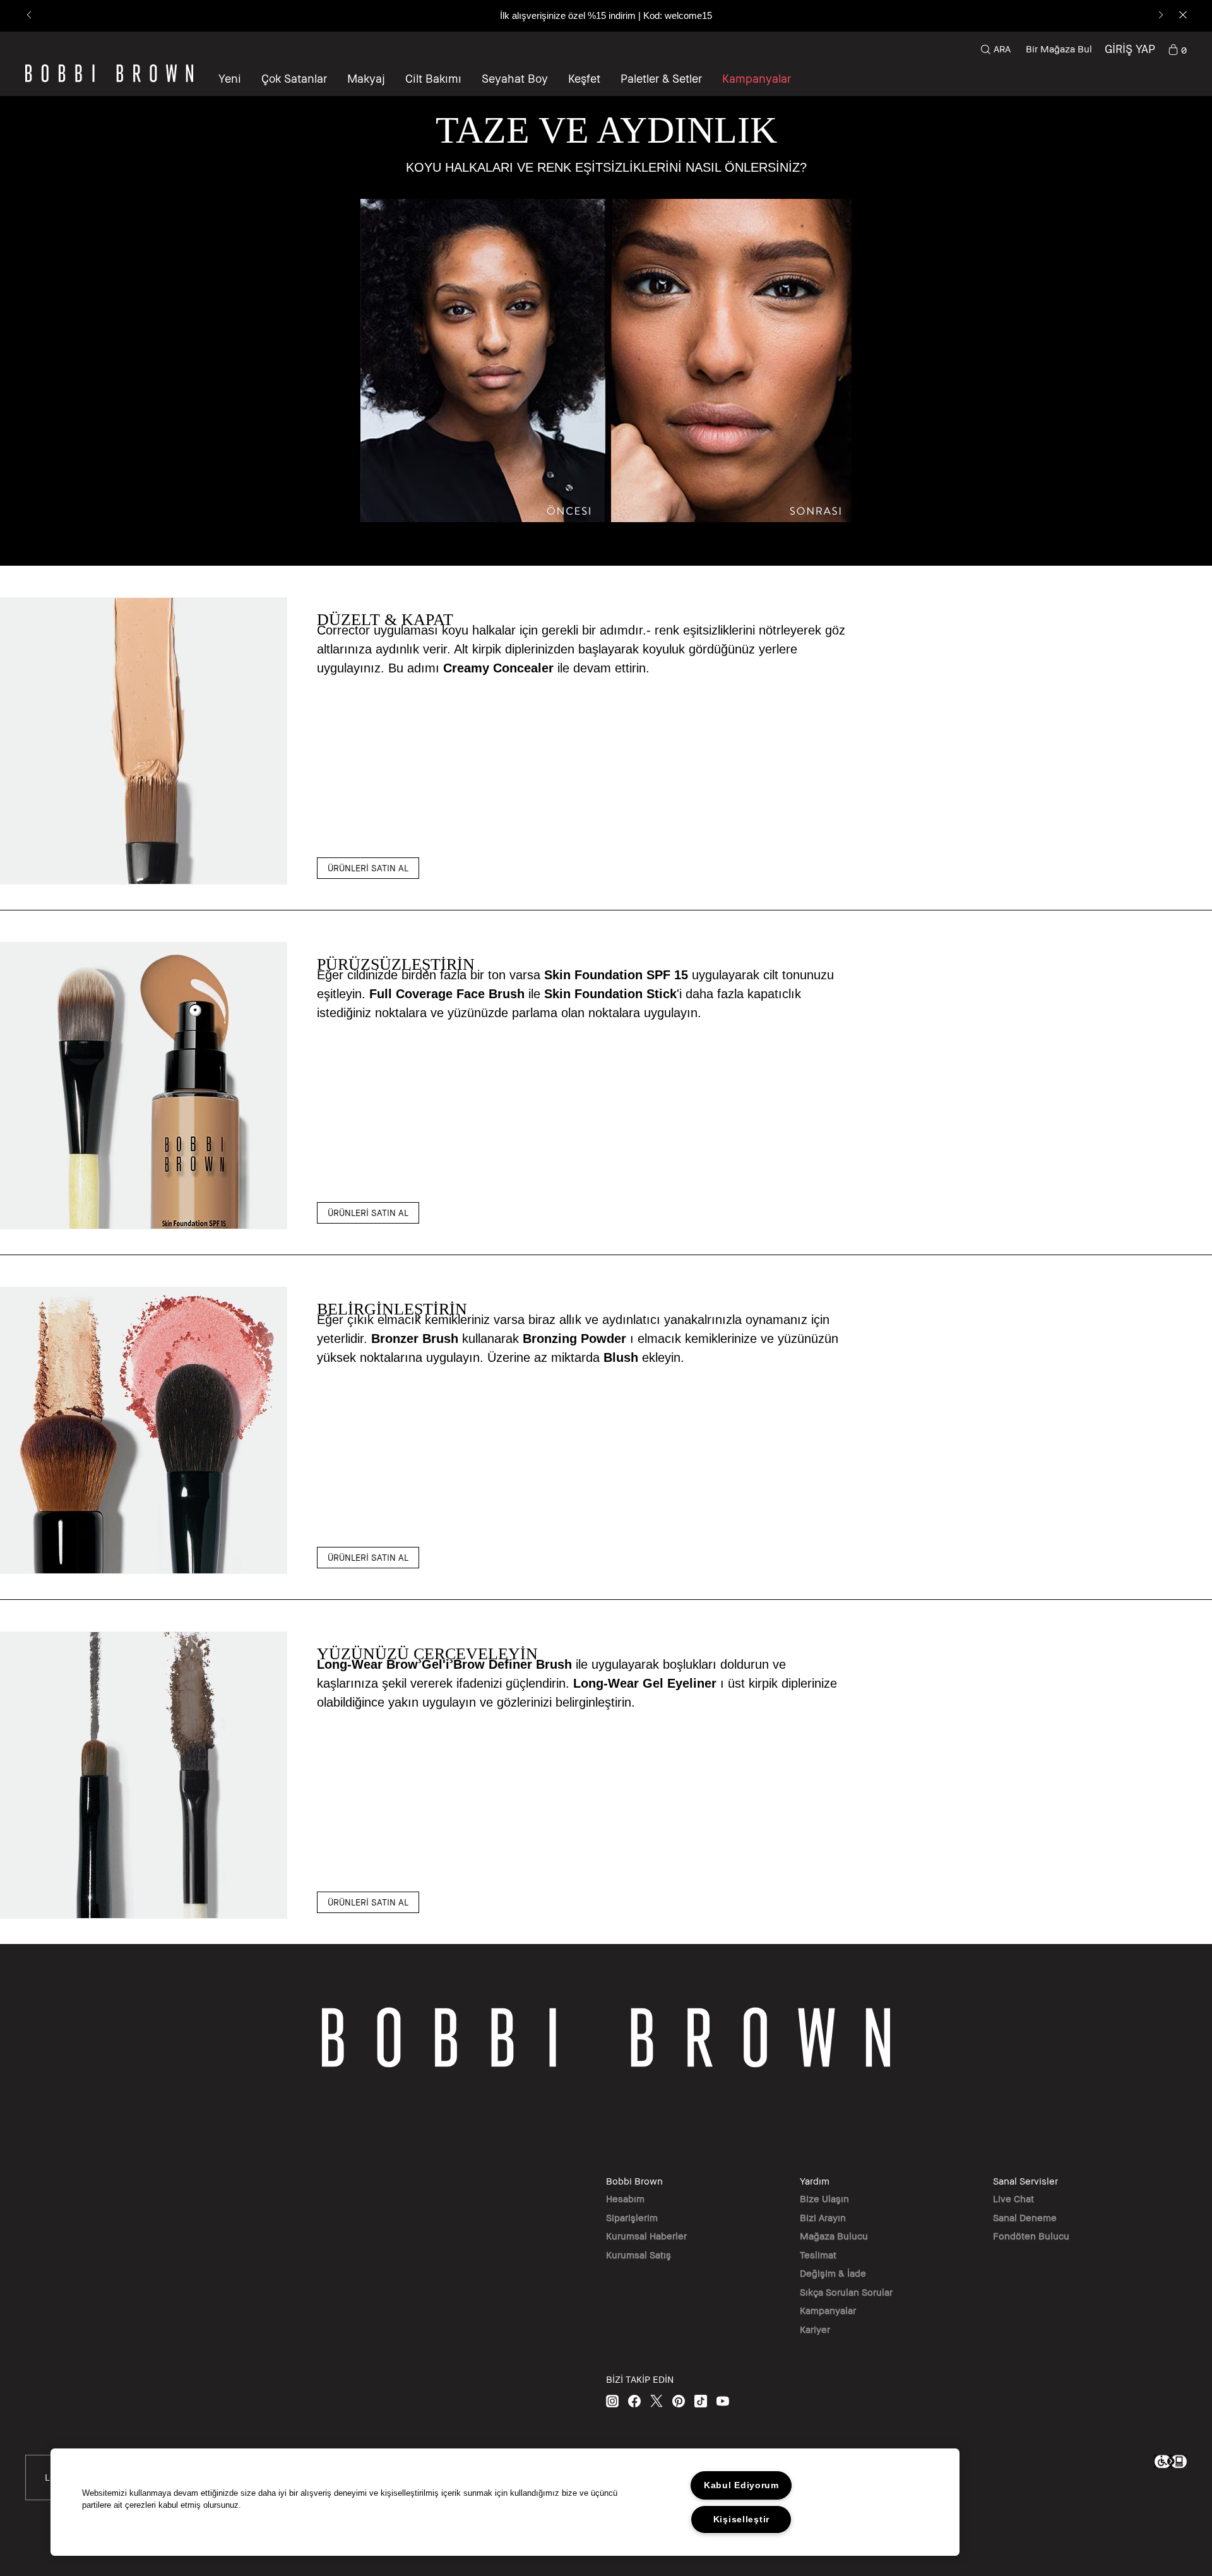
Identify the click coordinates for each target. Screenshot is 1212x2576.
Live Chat (1013, 2198)
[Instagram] (612, 2401)
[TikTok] (701, 2401)
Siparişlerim (632, 2217)
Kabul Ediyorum (741, 2485)
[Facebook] (634, 2401)
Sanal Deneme (1025, 2217)
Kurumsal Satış (639, 2255)
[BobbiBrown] (109, 73)
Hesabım (625, 2198)
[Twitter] (656, 2401)
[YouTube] (723, 2401)
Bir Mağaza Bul (1059, 49)
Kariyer (815, 2329)
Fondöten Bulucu (1031, 2236)
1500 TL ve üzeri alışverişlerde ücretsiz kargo (606, 15)
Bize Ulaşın (824, 2198)
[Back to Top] (1173, 1946)
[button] (584, 78)
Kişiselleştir (741, 2519)
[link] (1177, 49)
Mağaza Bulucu (834, 2236)
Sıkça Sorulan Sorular (846, 2292)
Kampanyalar (828, 2310)
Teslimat (818, 2255)
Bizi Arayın (823, 2217)
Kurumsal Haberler (646, 2236)
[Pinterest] (679, 2401)
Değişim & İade (833, 2273)
